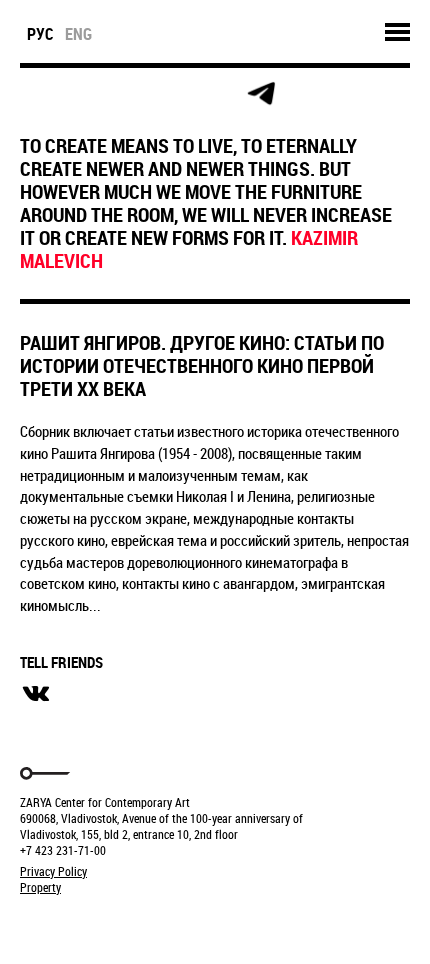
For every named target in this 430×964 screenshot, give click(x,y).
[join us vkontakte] (171, 94)
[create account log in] (81, 94)
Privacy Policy (53, 871)
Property (40, 887)
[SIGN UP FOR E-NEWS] (36, 94)
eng (78, 34)
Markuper (72, 924)
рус (40, 34)
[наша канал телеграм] (261, 94)
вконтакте (36, 694)
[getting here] (126, 94)
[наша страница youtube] (216, 94)
